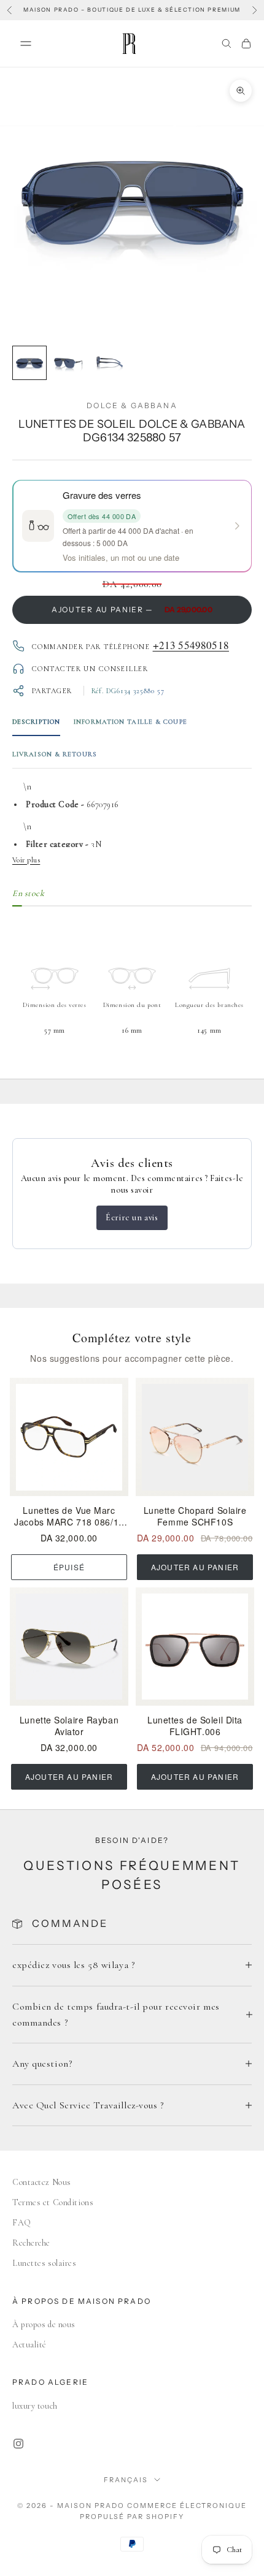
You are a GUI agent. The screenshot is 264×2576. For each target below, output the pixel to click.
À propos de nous (44, 2324)
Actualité (29, 2345)
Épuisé (69, 1567)
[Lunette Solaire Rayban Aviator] (69, 1647)
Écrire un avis (132, 1218)
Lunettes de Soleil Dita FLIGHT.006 (195, 1726)
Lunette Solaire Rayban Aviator (69, 1726)
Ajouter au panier (195, 1567)
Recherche (31, 2243)
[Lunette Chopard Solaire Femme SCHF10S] (195, 1437)
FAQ (22, 2223)
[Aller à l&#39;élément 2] (69, 363)
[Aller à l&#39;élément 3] (108, 363)
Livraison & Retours (55, 754)
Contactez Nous (42, 2182)
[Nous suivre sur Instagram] (18, 2444)
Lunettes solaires (45, 2263)
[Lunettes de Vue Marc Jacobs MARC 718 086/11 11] (69, 1437)
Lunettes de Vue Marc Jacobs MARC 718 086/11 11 (69, 1516)
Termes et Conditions (53, 2202)
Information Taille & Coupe (130, 722)
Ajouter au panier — (132, 610)
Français (126, 2480)
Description (36, 722)
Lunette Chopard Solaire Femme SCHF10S (195, 1516)
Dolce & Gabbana (132, 405)
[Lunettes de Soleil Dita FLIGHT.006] (195, 1647)
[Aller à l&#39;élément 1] (29, 363)
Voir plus (26, 860)
